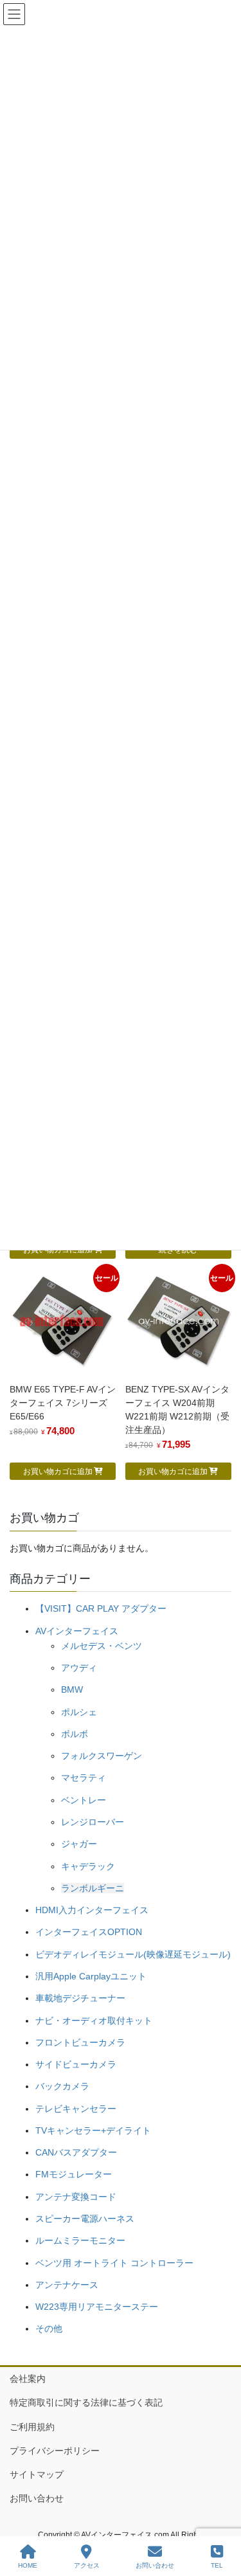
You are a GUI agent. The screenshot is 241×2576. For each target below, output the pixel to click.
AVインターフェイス (77, 1631)
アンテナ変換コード (76, 2197)
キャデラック (88, 1866)
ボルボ (75, 1734)
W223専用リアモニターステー (97, 2307)
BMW (72, 1689)
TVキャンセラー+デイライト (93, 2130)
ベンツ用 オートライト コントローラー (114, 2263)
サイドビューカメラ (76, 2064)
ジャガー (79, 1844)
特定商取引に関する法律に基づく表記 (86, 2402)
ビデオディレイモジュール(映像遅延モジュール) (133, 1954)
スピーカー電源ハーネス (85, 2219)
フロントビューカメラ (80, 2042)
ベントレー (84, 1800)
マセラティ (84, 1778)
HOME (28, 2565)
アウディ (79, 1668)
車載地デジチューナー (80, 1998)
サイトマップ (37, 2474)
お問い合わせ (37, 2498)
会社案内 (28, 2379)
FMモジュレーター (74, 2174)
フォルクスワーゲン (102, 1756)
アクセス (87, 2565)
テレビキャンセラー (76, 2109)
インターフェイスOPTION (89, 1932)
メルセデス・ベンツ (102, 1646)
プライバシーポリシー (55, 2451)
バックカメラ (62, 2086)
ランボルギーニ (93, 1888)
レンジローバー (93, 1822)
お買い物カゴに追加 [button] (58, 1472)
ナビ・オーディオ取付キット (94, 2021)
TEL (217, 2565)
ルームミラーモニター (80, 2240)
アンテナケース (67, 2285)
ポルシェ (79, 1712)
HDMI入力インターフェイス (92, 1910)
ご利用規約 (32, 2427)
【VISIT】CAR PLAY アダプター (101, 1608)
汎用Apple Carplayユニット (91, 1976)
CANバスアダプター (76, 2152)
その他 (49, 2328)
